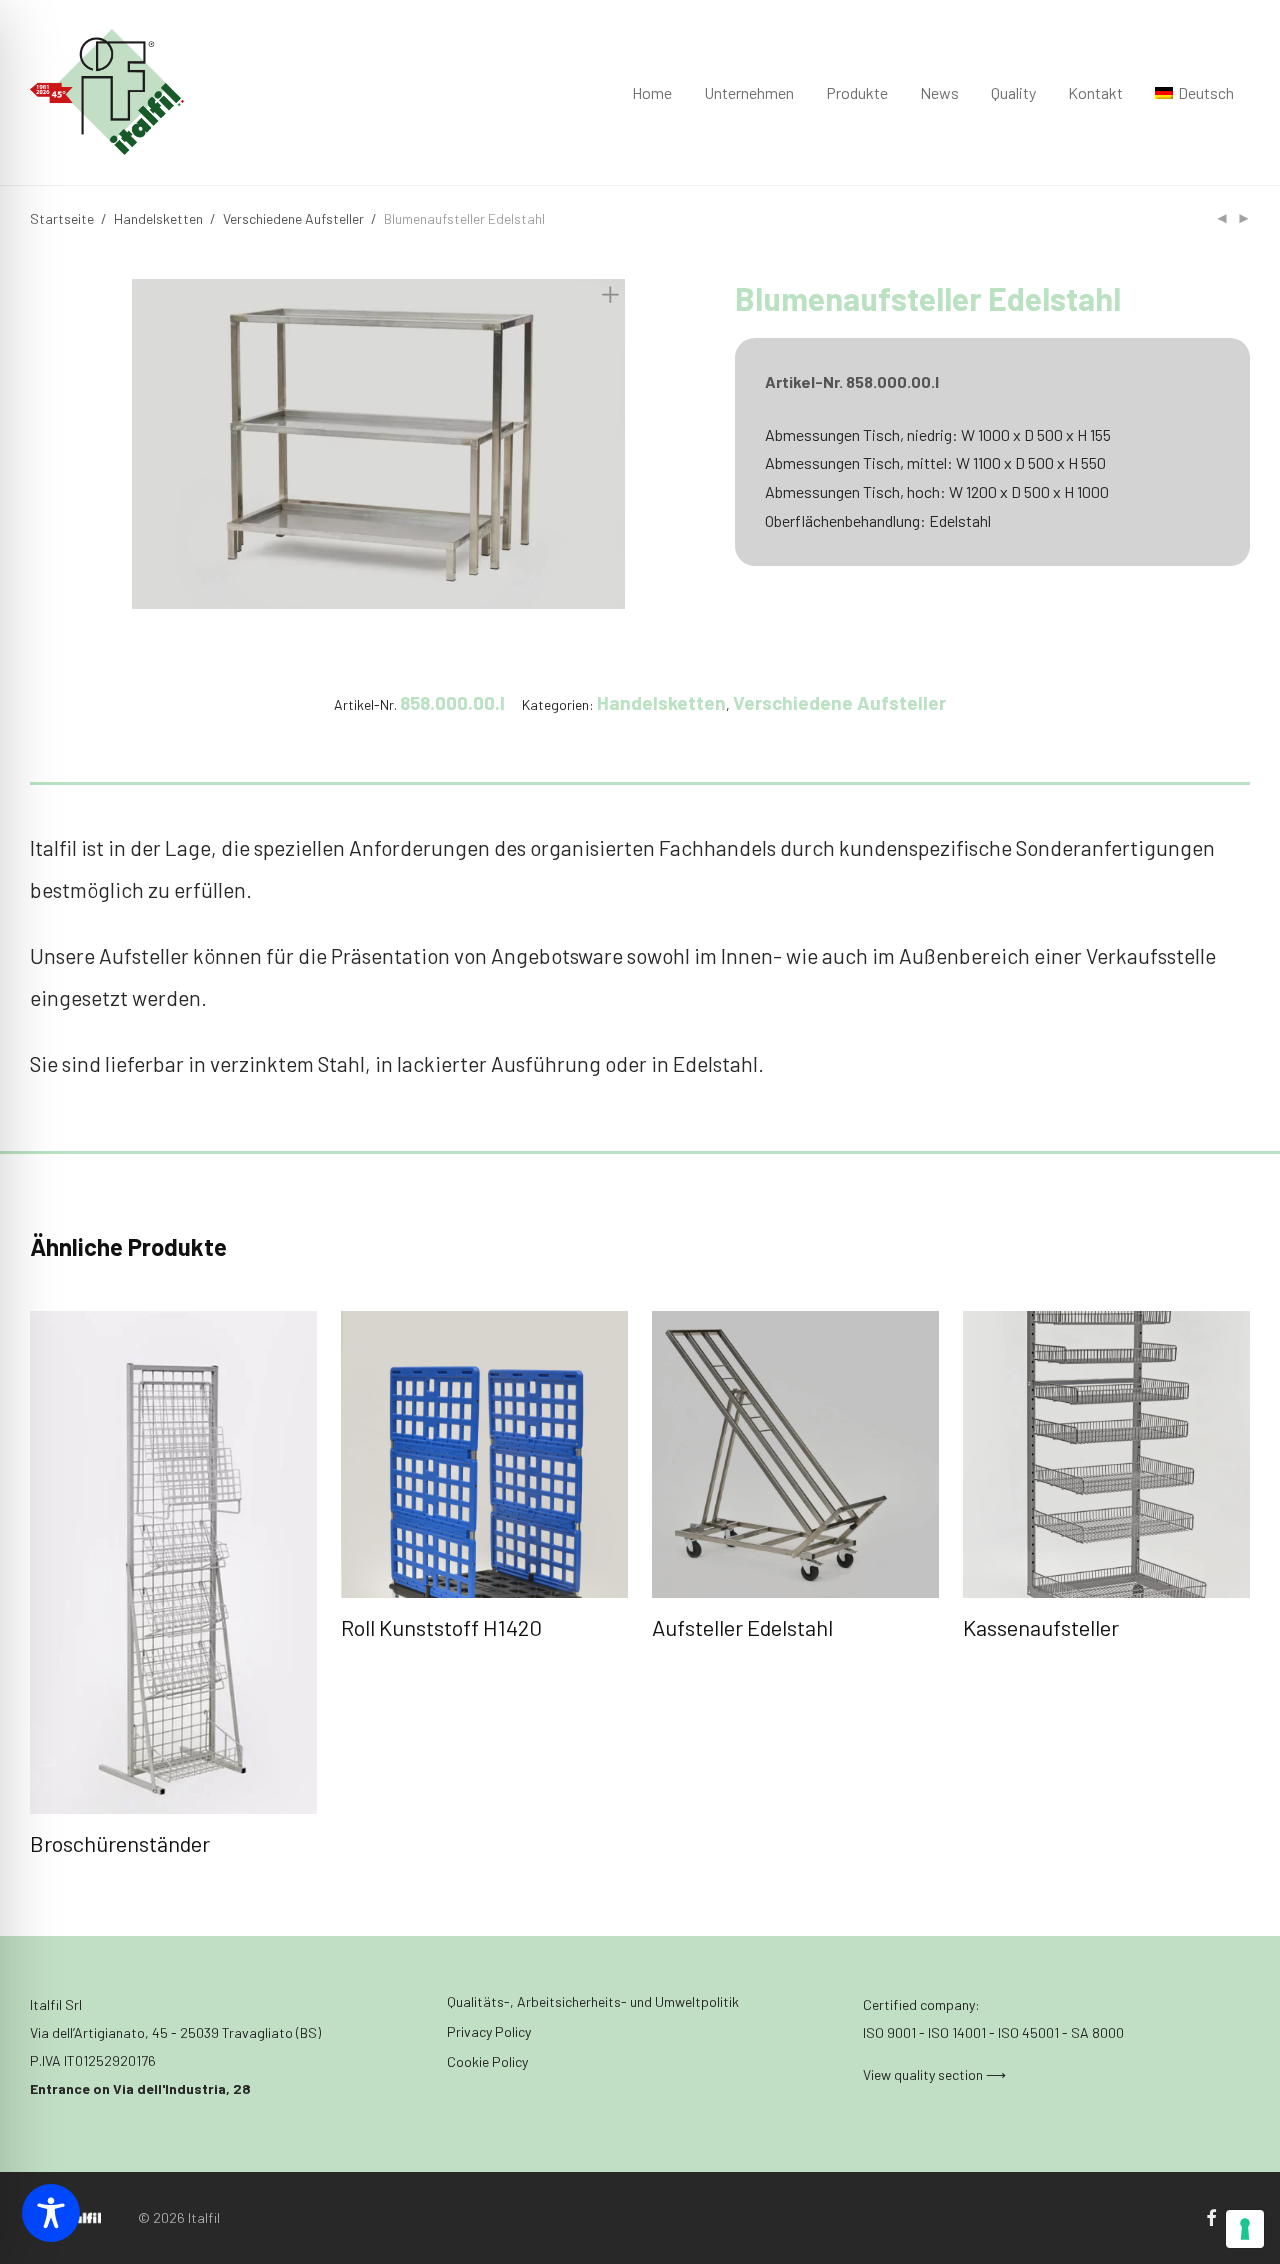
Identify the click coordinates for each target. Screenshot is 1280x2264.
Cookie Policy (487, 2061)
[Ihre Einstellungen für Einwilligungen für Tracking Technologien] (1245, 2229)
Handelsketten (158, 218)
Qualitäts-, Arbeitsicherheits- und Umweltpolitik (593, 2001)
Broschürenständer (120, 1843)
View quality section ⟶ (934, 2074)
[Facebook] (1211, 2216)
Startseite (62, 218)
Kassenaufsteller (1041, 1627)
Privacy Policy (489, 2031)
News (939, 92)
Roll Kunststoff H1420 (441, 1627)
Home (652, 92)
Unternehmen (749, 92)
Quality (1013, 92)
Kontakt (1095, 92)
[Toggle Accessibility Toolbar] (51, 2213)
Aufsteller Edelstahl (742, 1627)
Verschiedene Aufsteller (293, 218)
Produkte (857, 92)
